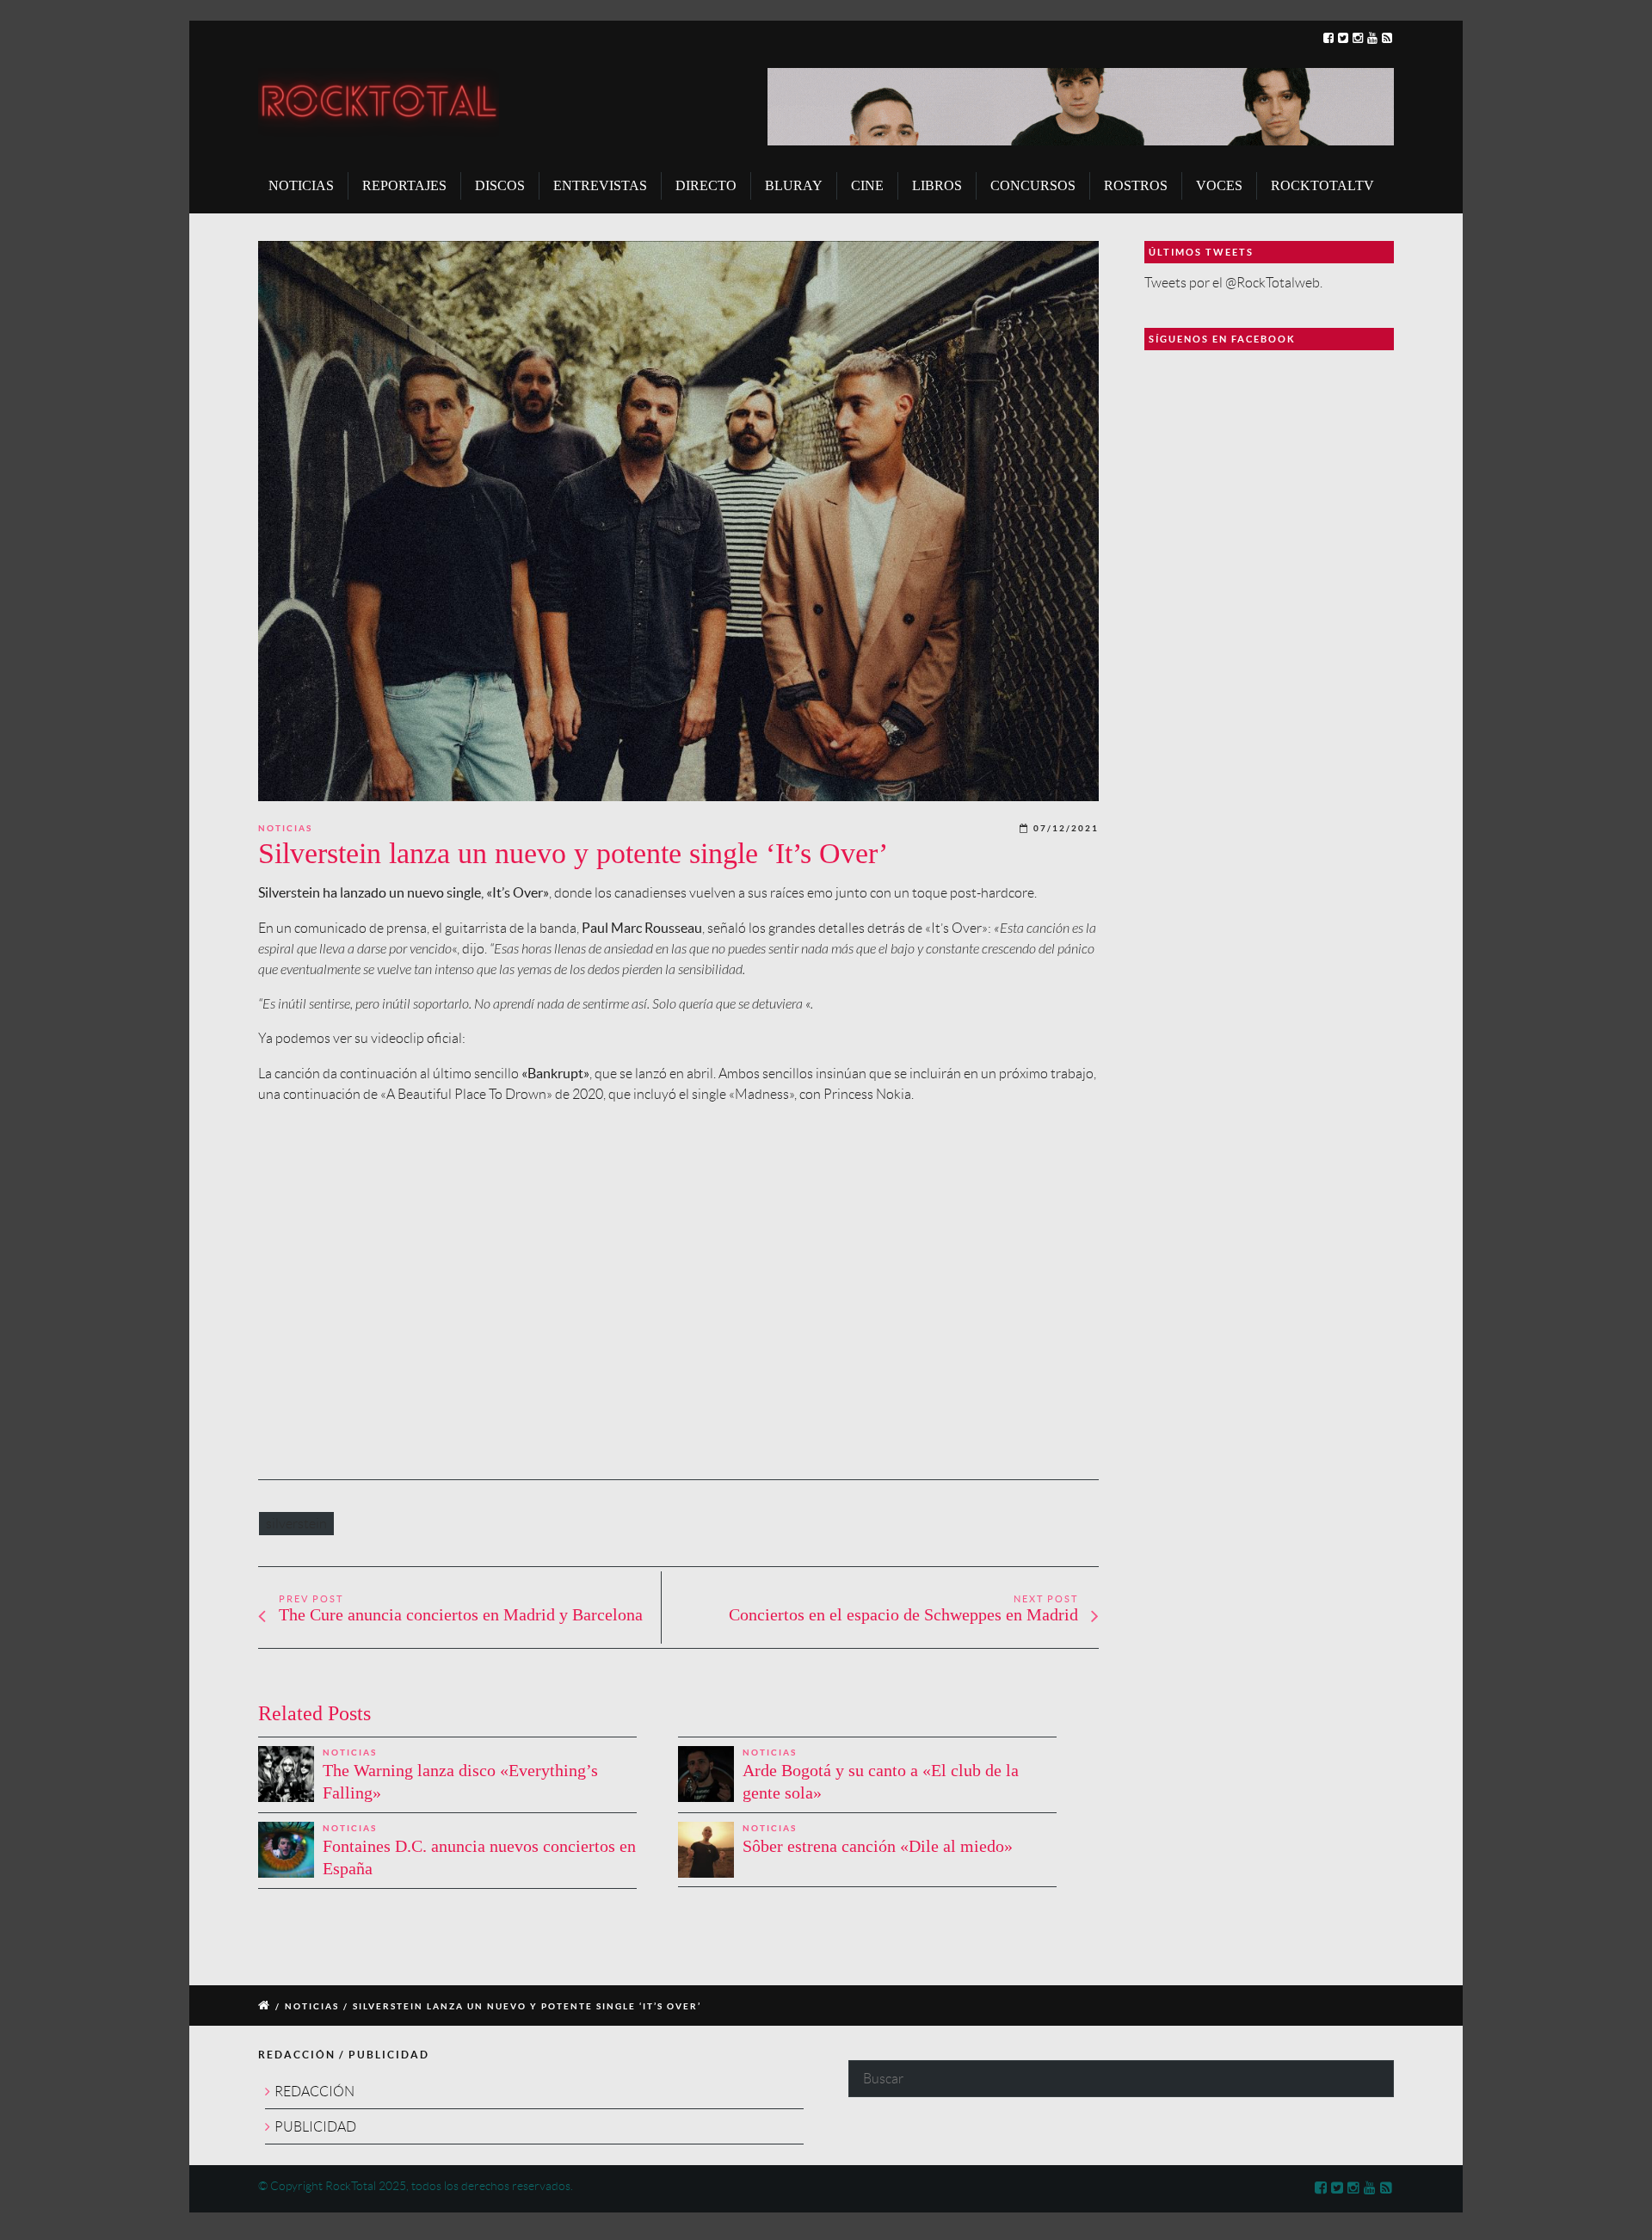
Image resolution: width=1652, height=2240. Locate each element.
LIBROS (937, 185)
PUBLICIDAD (315, 2127)
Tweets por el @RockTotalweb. (1233, 283)
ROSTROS (1136, 185)
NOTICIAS (301, 185)
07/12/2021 (1066, 828)
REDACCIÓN (314, 2092)
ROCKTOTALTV (1322, 185)
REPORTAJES (404, 185)
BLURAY (794, 185)
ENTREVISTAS (600, 185)
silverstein (296, 1524)
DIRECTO (706, 185)
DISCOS (500, 185)
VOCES (1219, 185)
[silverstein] (678, 521)
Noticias (285, 828)
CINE (867, 185)
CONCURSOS (1033, 185)
